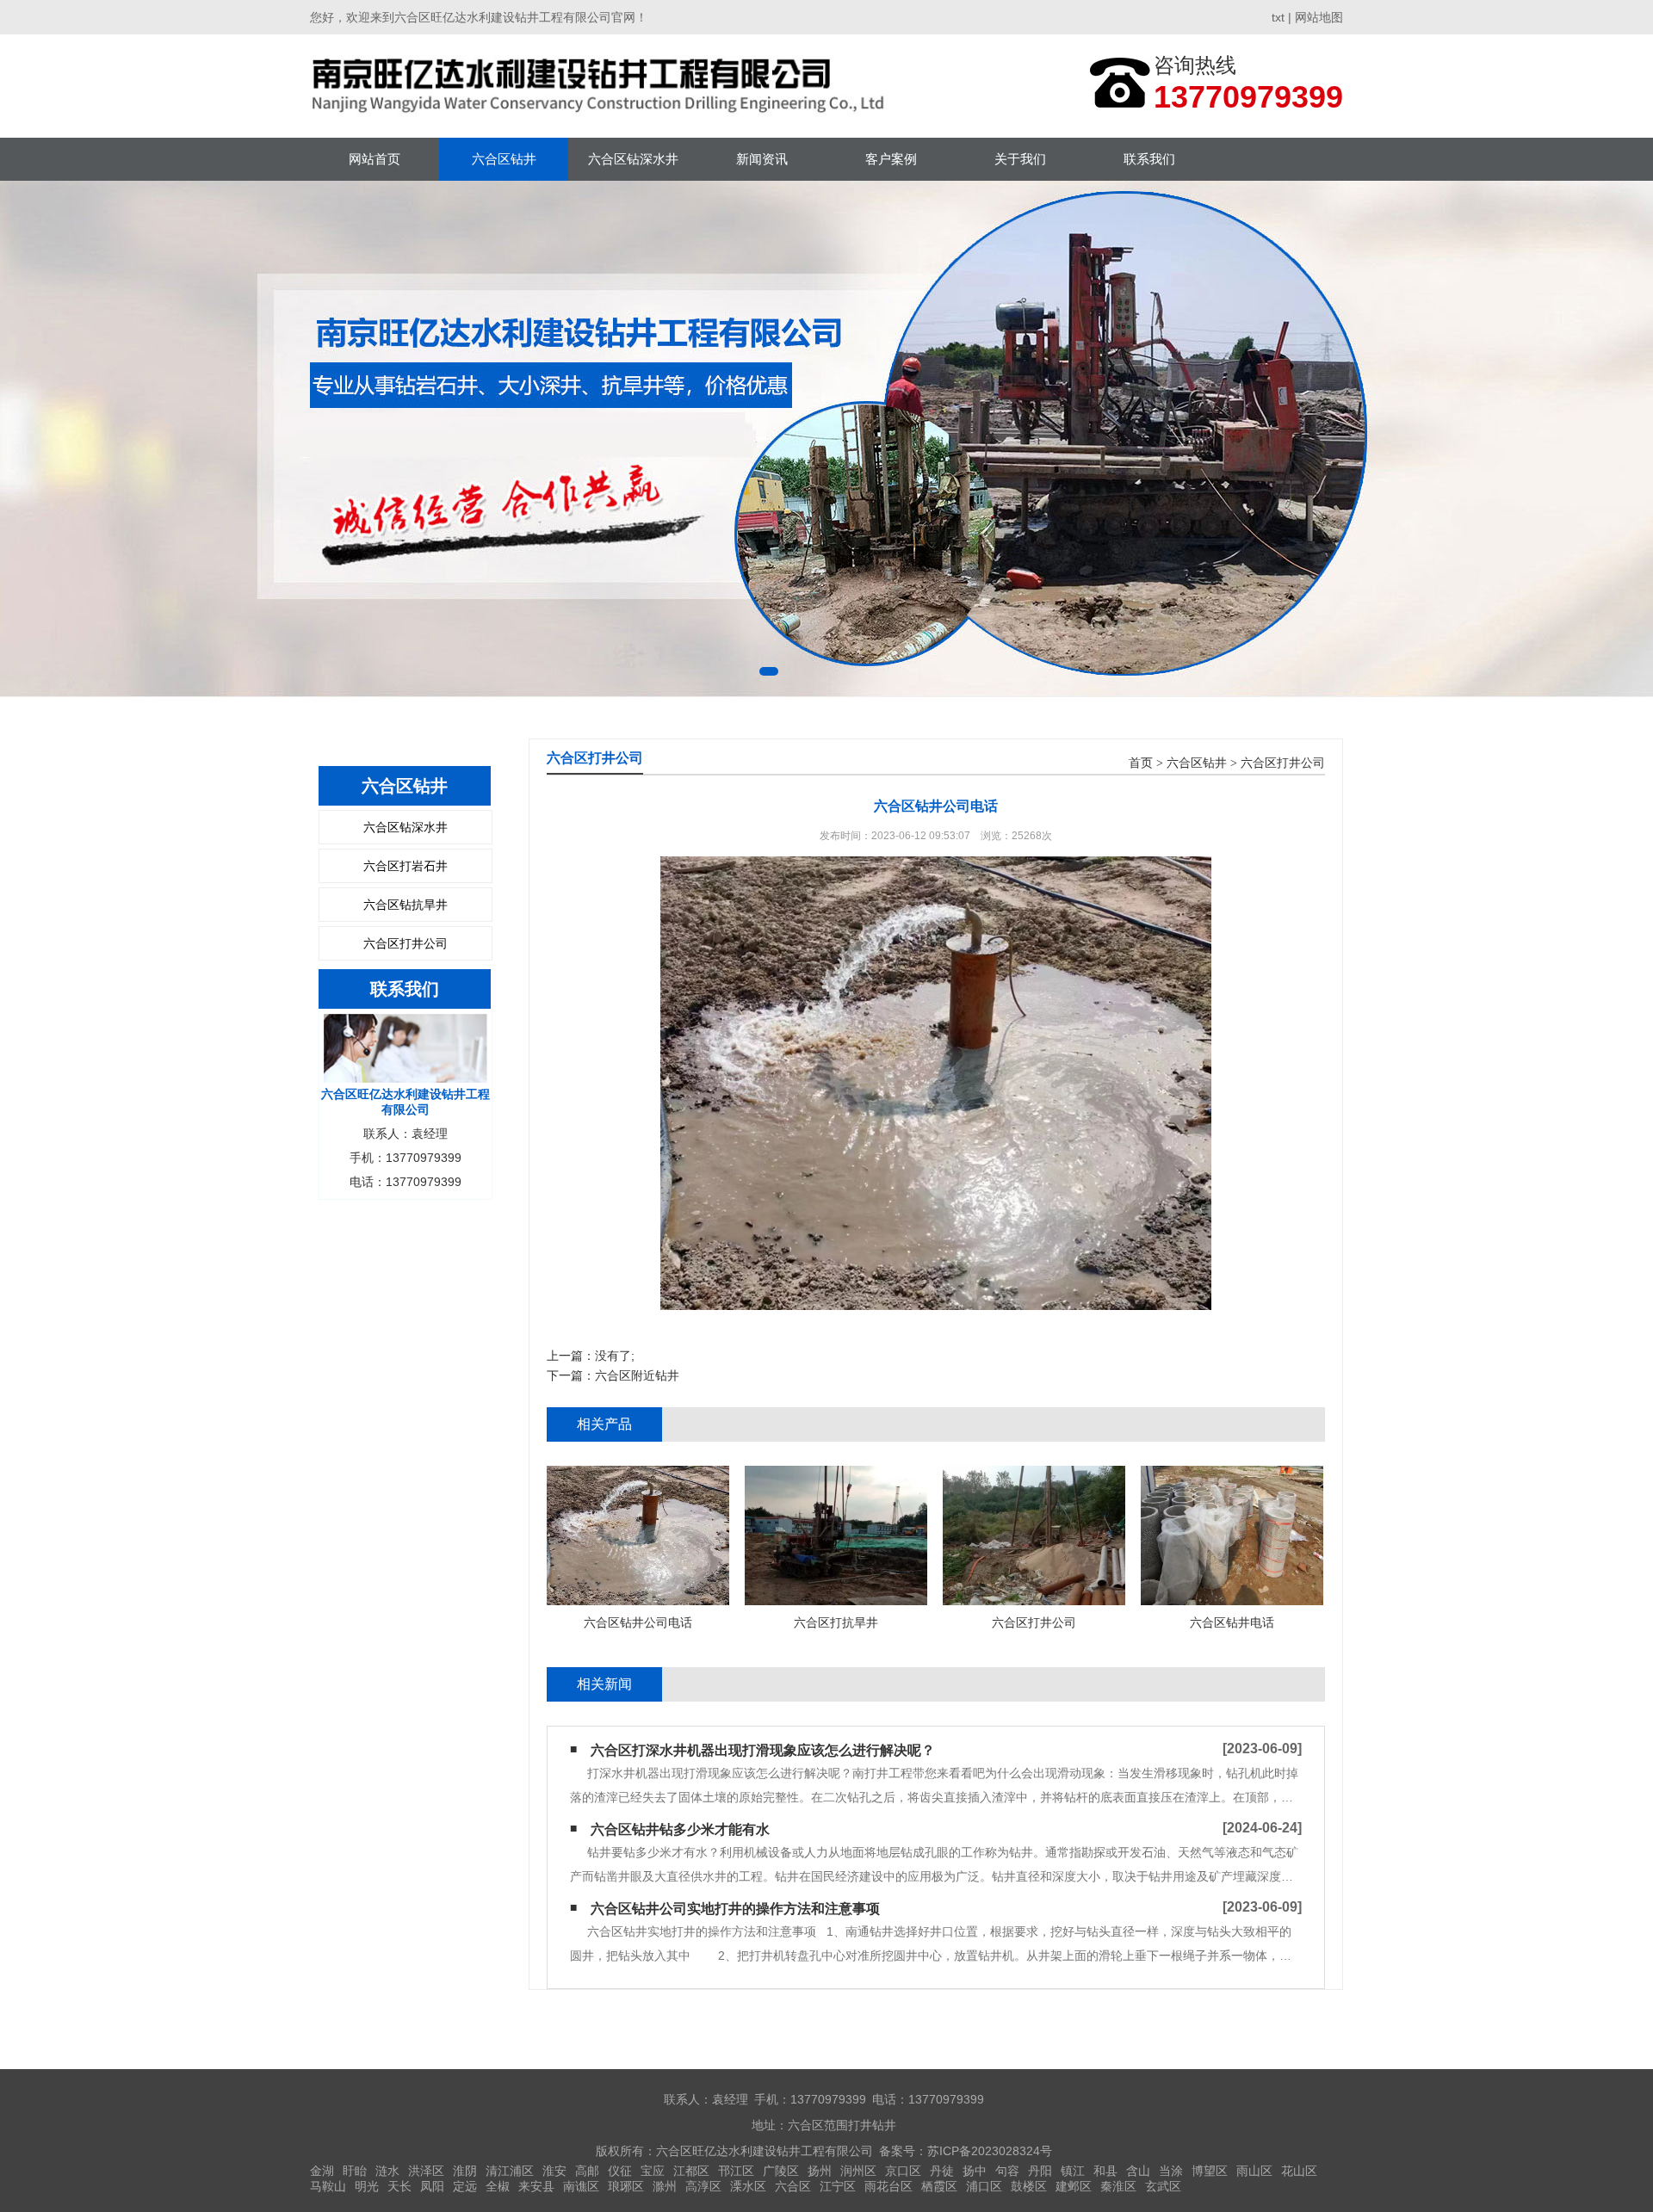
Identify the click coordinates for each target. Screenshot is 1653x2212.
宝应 (653, 2171)
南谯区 (581, 2186)
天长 (399, 2186)
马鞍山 (328, 2186)
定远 (465, 2186)
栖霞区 (939, 2186)
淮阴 (465, 2171)
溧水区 (748, 2186)
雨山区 (1254, 2171)
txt (1278, 17)
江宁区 (838, 2186)
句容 (1007, 2171)
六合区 (793, 2186)
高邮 (587, 2171)
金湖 (322, 2171)
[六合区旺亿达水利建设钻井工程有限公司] (603, 86)
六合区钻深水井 (633, 159)
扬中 (975, 2171)
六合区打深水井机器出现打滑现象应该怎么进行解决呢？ (763, 1750)
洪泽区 (426, 2171)
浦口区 (984, 2186)
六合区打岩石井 (406, 866)
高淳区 (703, 2186)
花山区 (1299, 2171)
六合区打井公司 (406, 943)
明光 (367, 2186)
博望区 (1210, 2171)
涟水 (387, 2171)
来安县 (536, 2186)
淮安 (554, 2171)
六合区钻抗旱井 (406, 905)
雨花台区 (888, 2186)
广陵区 (781, 2171)
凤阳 (432, 2186)
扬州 (820, 2171)
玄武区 (1163, 2186)
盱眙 (355, 2171)
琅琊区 (626, 2186)
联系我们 (1149, 159)
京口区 (903, 2171)
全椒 (498, 2186)
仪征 (620, 2171)
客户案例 (891, 159)
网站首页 (375, 159)
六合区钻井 (504, 159)
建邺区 (1074, 2186)
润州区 (858, 2171)
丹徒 (942, 2171)
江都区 (691, 2171)
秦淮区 (1118, 2186)
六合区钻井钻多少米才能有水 (680, 1829)
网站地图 (1319, 17)
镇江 (1073, 2171)
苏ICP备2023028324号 (990, 2151)
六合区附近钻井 (637, 1375)
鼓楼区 (1029, 2186)
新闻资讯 (762, 159)
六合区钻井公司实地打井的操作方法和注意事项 (735, 1909)
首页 (1141, 763)
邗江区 (736, 2171)
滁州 (665, 2186)
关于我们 (1020, 159)
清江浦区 (510, 2171)
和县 (1105, 2171)
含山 (1138, 2171)
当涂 (1171, 2171)
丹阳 (1040, 2171)
